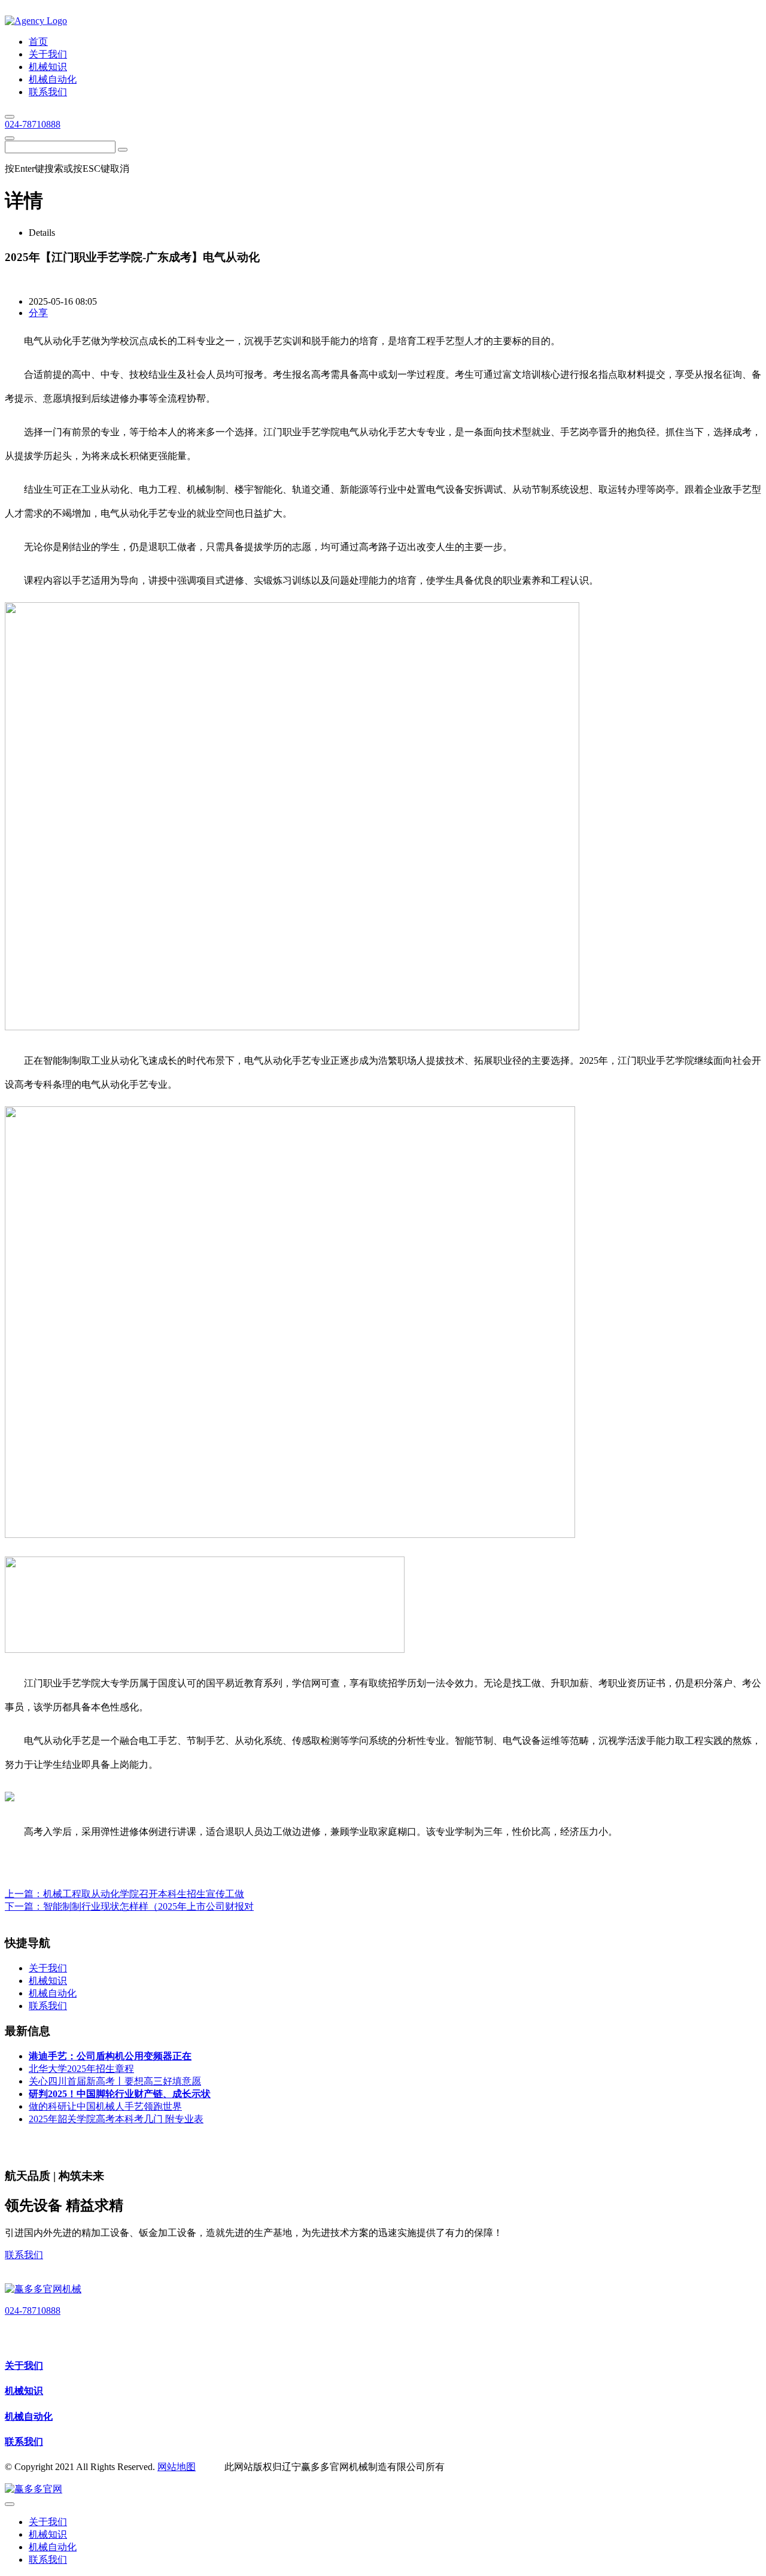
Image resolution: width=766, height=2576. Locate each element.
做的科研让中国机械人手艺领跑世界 (105, 2106)
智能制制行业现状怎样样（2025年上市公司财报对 (148, 1906)
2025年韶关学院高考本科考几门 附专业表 (116, 2119)
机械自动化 (29, 2416)
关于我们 (24, 2366)
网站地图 (177, 2467)
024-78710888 (33, 124)
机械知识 (24, 2391)
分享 (38, 313)
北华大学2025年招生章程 (81, 2069)
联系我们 (24, 2255)
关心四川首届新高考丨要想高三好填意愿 (115, 2081)
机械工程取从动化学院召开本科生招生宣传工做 (144, 1894)
